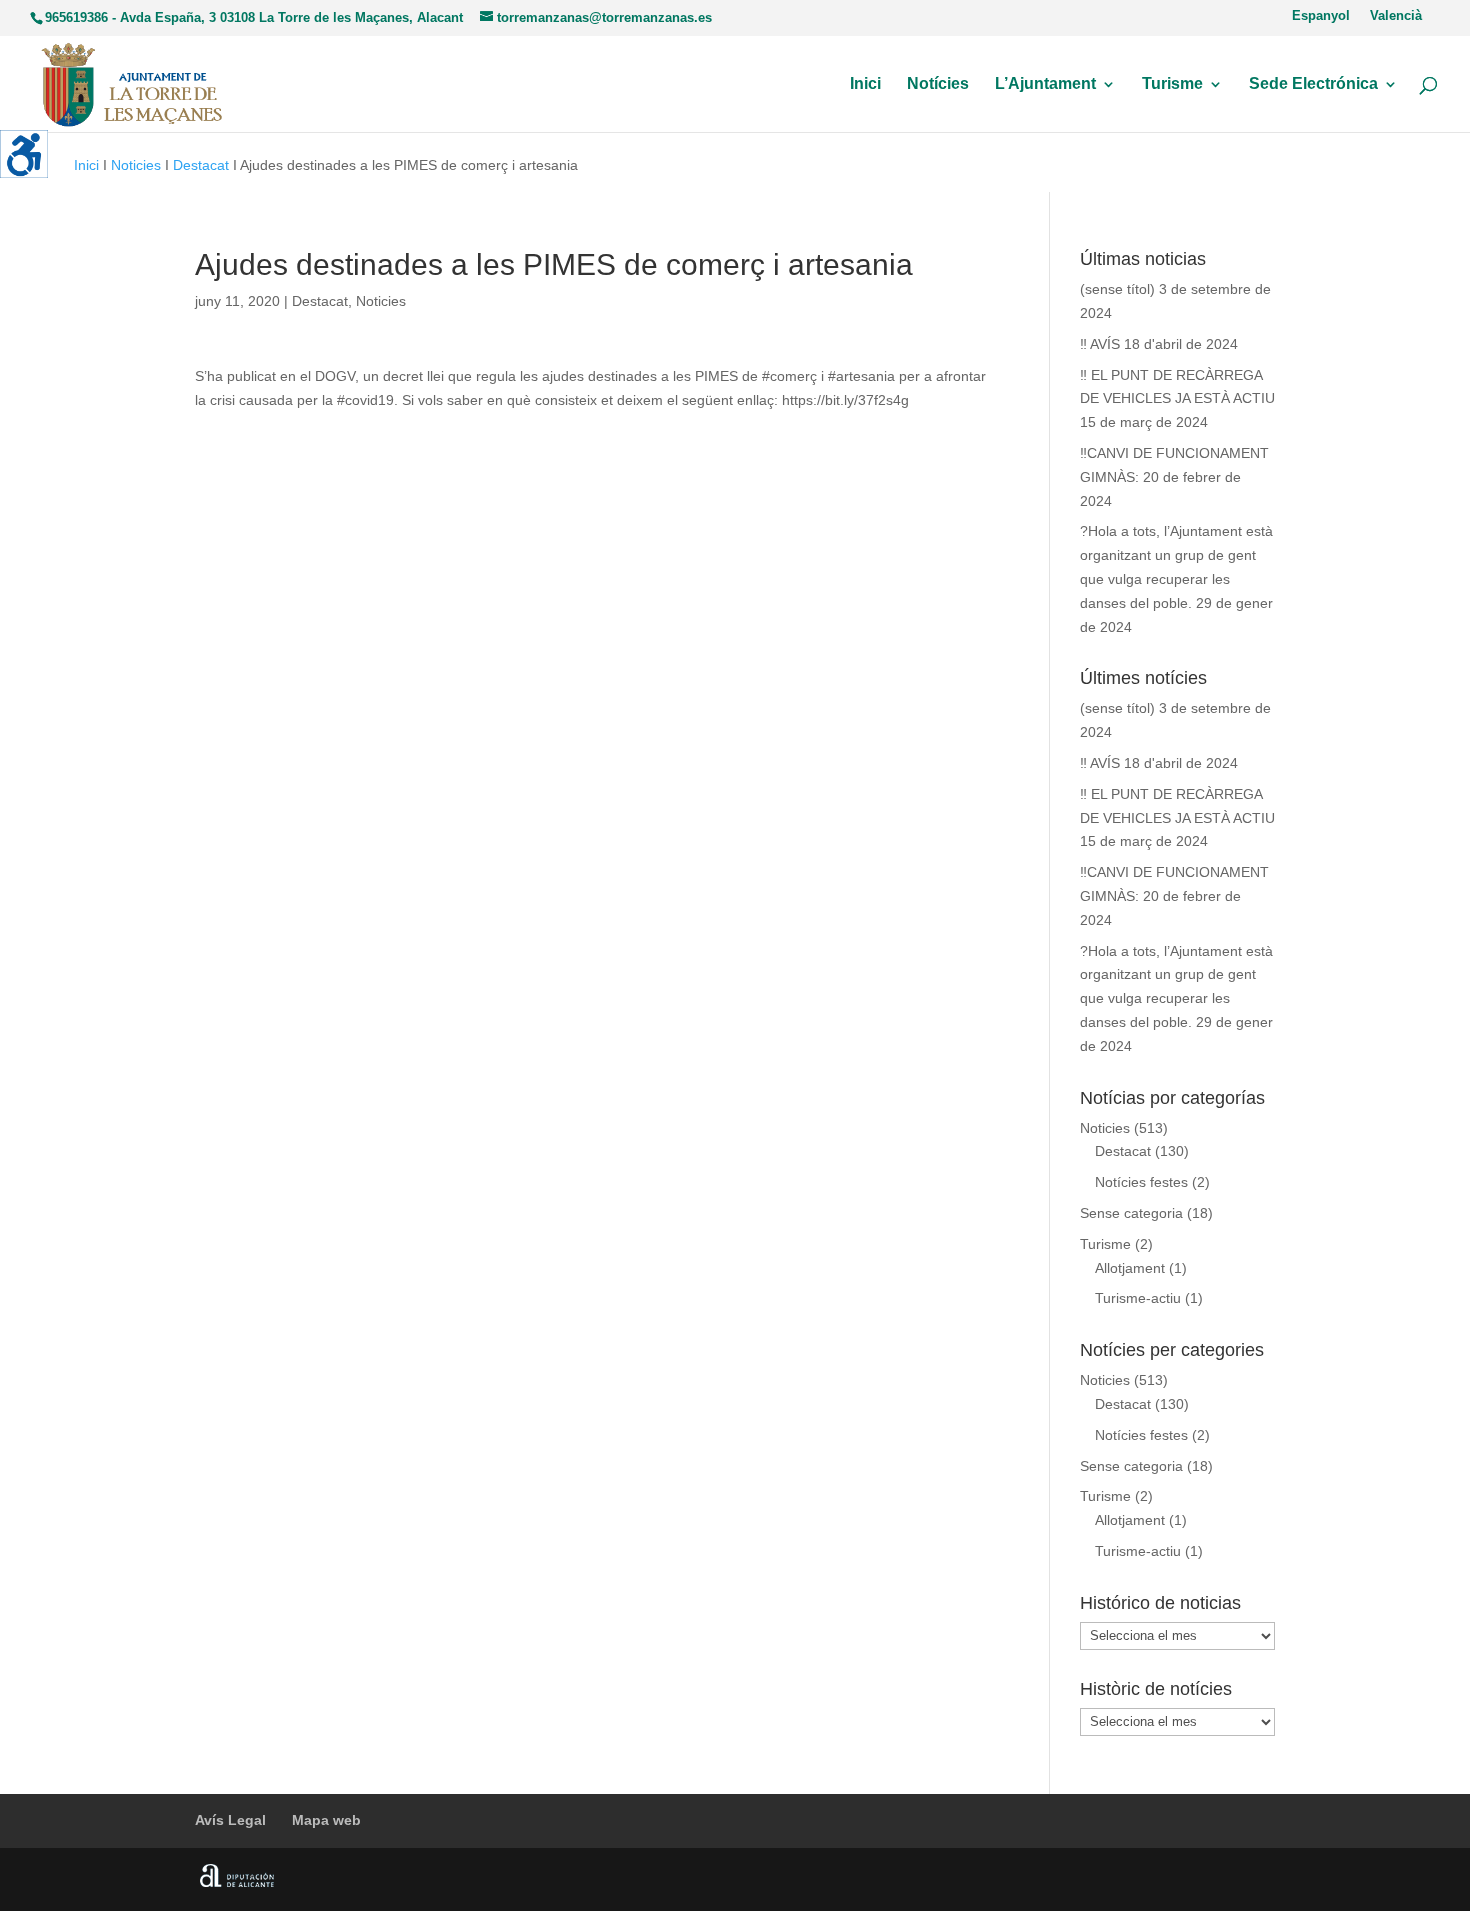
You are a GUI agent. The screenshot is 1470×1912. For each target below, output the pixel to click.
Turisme (1172, 84)
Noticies (136, 165)
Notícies (938, 84)
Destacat (201, 165)
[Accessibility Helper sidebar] (24, 154)
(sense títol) (1117, 289)
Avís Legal (230, 1820)
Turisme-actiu (1138, 1298)
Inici (865, 84)
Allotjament (1130, 1268)
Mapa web (326, 1820)
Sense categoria (1131, 1213)
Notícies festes (1141, 1182)
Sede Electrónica (1313, 84)
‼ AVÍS (1100, 344)
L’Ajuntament (1045, 84)
